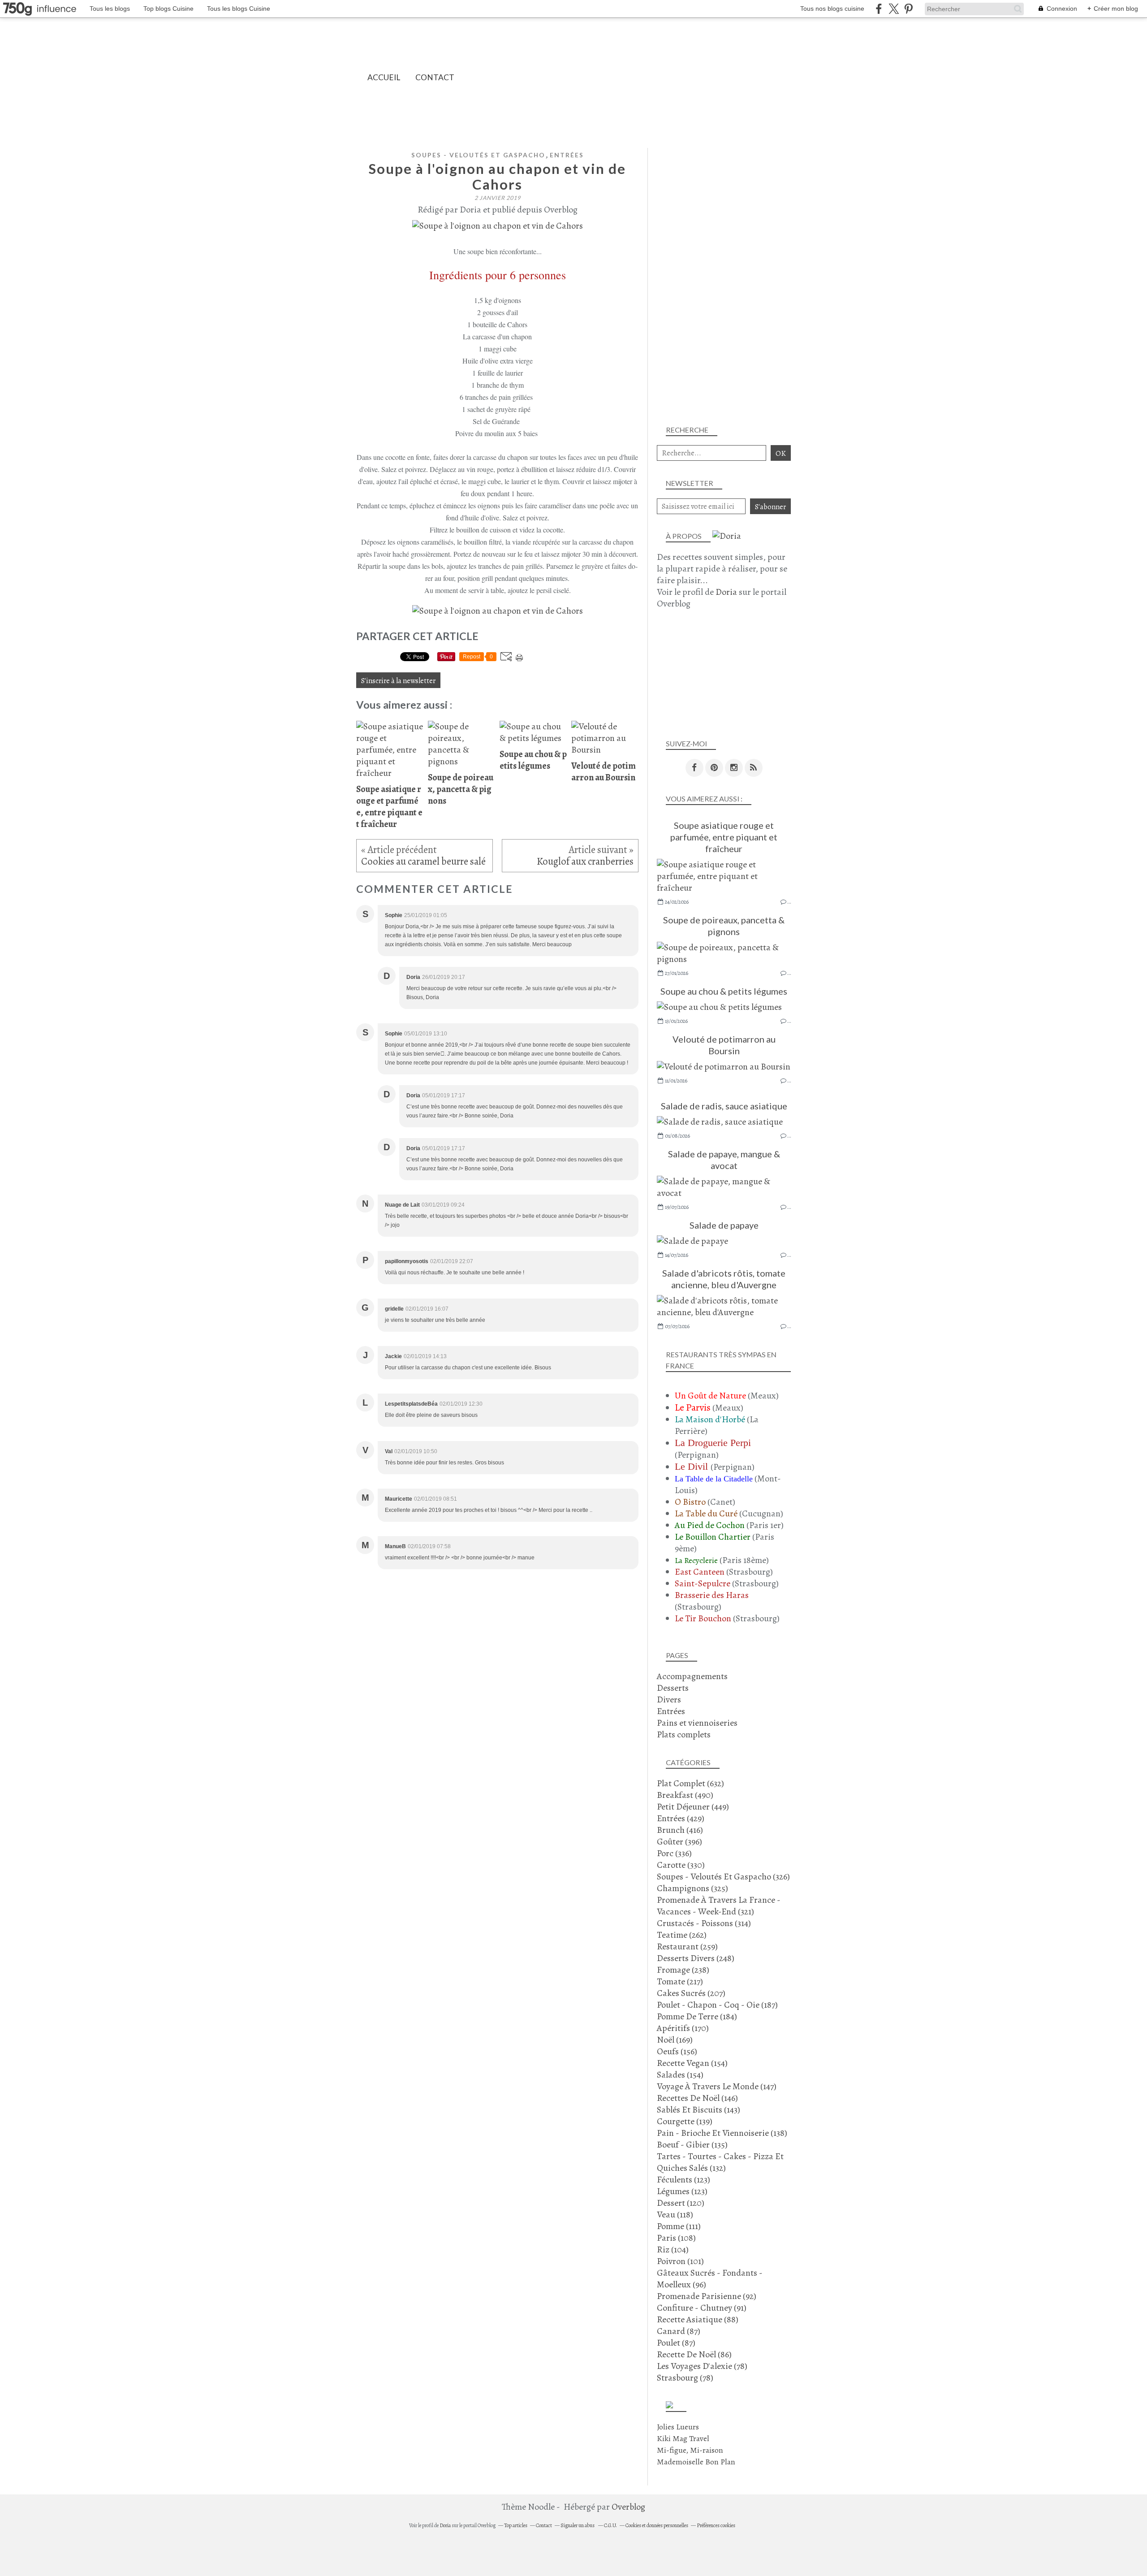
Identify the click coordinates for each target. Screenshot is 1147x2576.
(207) (691, 1993)
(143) (699, 2110)
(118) (675, 2214)
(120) (681, 2203)
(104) (673, 2249)
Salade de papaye (724, 1225)
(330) (681, 1865)
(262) (682, 1935)
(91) (702, 2308)
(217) (680, 1981)
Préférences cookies (716, 2525)
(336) (674, 1853)
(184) (697, 2016)
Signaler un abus (578, 2525)
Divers (669, 1699)
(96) (710, 2279)
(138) (722, 2133)
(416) (680, 1830)
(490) (685, 1795)
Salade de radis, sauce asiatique (724, 1106)
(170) (683, 2028)
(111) (679, 2226)
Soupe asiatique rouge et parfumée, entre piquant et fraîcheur (724, 837)
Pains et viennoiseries (697, 1723)
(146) (697, 2098)
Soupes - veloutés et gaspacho (478, 155)
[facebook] (879, 9)
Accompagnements (692, 1676)
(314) (704, 1923)
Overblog (628, 2507)
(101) (680, 2261)
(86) (694, 2354)
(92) (707, 2296)
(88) (698, 2319)
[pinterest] (908, 9)
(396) (679, 1842)
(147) (717, 2086)
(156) (677, 2051)
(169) (675, 2040)
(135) (692, 2145)
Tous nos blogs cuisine (832, 9)
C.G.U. (610, 2525)
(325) (692, 1888)
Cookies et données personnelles (657, 2525)
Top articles (516, 2525)
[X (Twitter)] (894, 9)
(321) (719, 1906)
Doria (726, 592)
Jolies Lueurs (678, 2427)
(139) (685, 2121)
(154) (692, 2063)
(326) (723, 1877)
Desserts (673, 1688)
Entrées (567, 155)
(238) (683, 1970)
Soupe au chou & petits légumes (724, 991)
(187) (717, 2005)
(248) (696, 1958)
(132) (720, 2162)
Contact (435, 77)
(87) (679, 2331)
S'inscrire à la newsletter (398, 681)
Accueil (384, 77)
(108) (676, 2238)
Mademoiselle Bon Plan (696, 2462)
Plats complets (684, 1734)
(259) (687, 1946)
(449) (693, 1807)
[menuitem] (384, 77)
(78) (702, 2366)
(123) (683, 2180)
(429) (681, 1818)
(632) (690, 1783)
